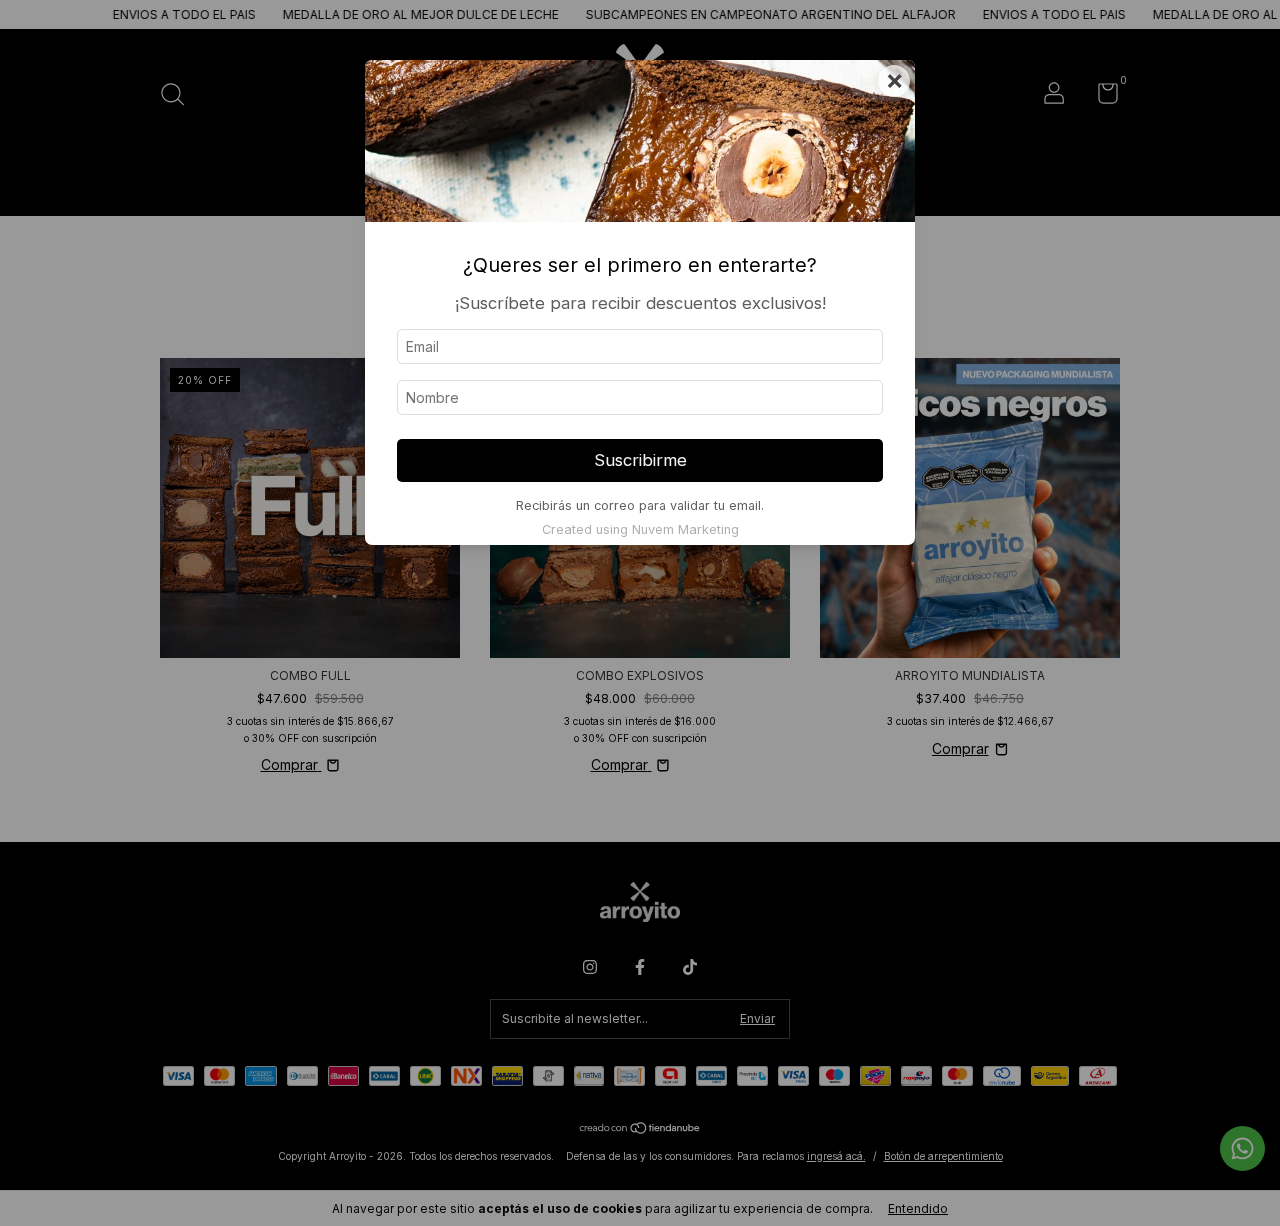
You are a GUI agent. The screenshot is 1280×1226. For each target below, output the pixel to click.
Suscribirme (640, 460)
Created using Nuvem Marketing (640, 529)
